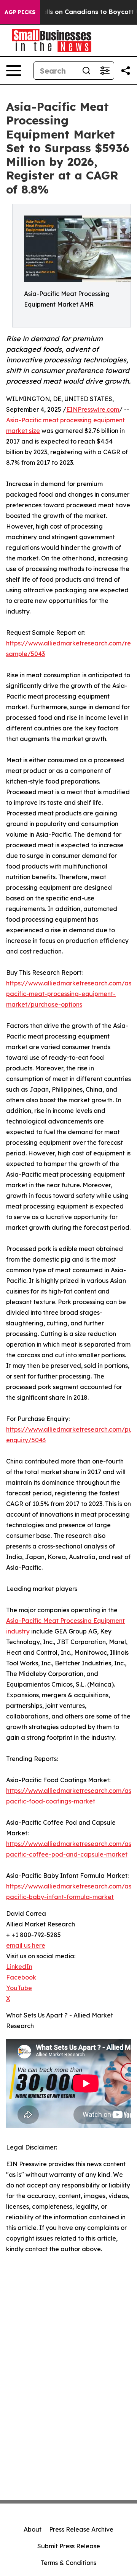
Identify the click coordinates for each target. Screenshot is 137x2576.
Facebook (21, 1977)
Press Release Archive (81, 2529)
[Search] (86, 71)
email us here (26, 1945)
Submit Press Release (69, 2546)
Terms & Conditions (68, 2563)
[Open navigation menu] (14, 71)
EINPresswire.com (93, 409)
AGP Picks (20, 12)
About (33, 2529)
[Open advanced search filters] (105, 71)
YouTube (19, 1988)
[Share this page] (126, 71)
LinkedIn (19, 1967)
